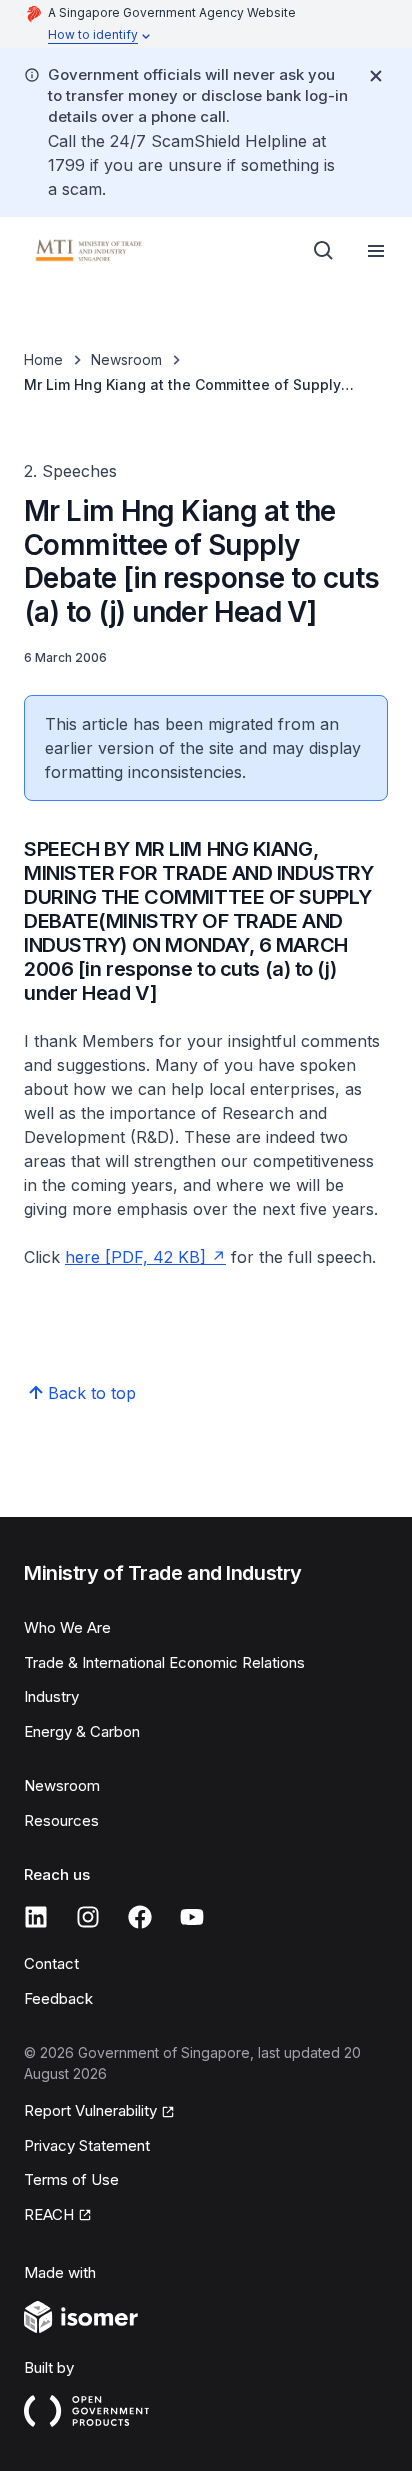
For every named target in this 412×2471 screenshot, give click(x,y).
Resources (61, 1820)
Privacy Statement (87, 2145)
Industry (51, 1696)
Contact (51, 1963)
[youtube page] (192, 1917)
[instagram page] (88, 1917)
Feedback (58, 1998)
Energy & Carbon (82, 1731)
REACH (49, 2214)
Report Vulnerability (90, 2110)
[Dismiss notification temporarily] (376, 76)
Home (43, 359)
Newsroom (126, 359)
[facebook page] (140, 1917)
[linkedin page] (36, 1917)
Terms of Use (71, 2179)
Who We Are (67, 1627)
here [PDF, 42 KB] (135, 1257)
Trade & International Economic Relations (164, 1662)
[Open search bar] (324, 251)
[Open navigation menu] (376, 251)
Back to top (92, 1393)
